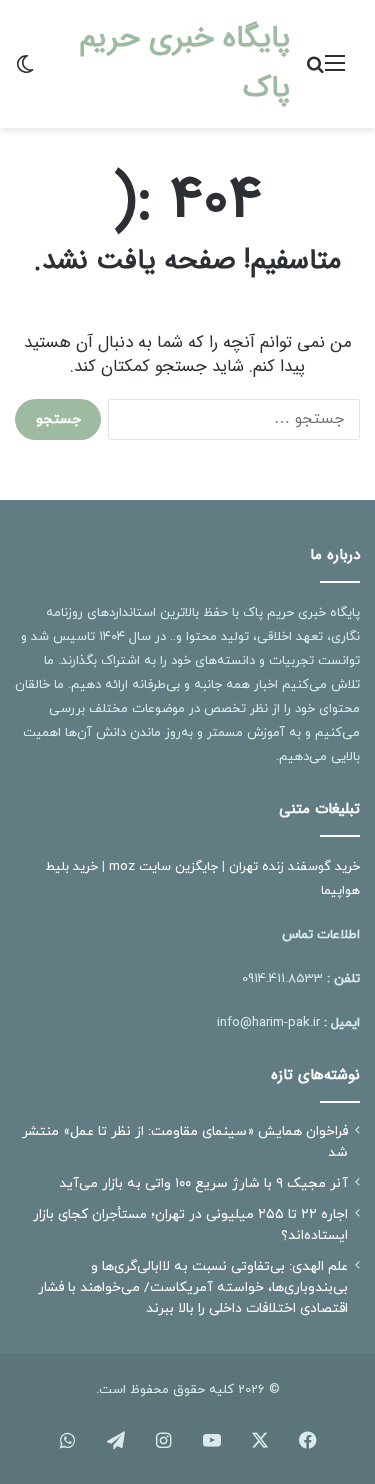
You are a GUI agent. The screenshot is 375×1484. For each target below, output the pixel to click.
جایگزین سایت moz (163, 867)
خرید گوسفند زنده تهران (294, 867)
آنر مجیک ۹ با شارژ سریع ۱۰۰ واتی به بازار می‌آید (203, 1183)
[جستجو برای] (315, 71)
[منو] (335, 71)
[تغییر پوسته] (25, 71)
